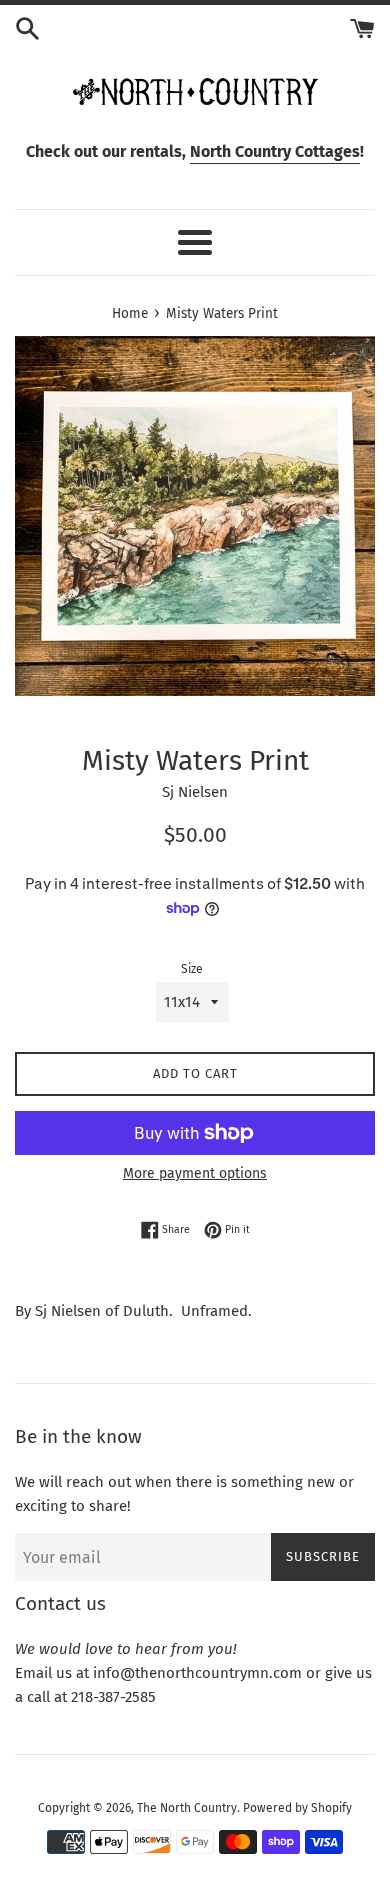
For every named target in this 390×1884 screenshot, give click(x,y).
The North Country (187, 1808)
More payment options (195, 1173)
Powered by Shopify (297, 1808)
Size (192, 969)
